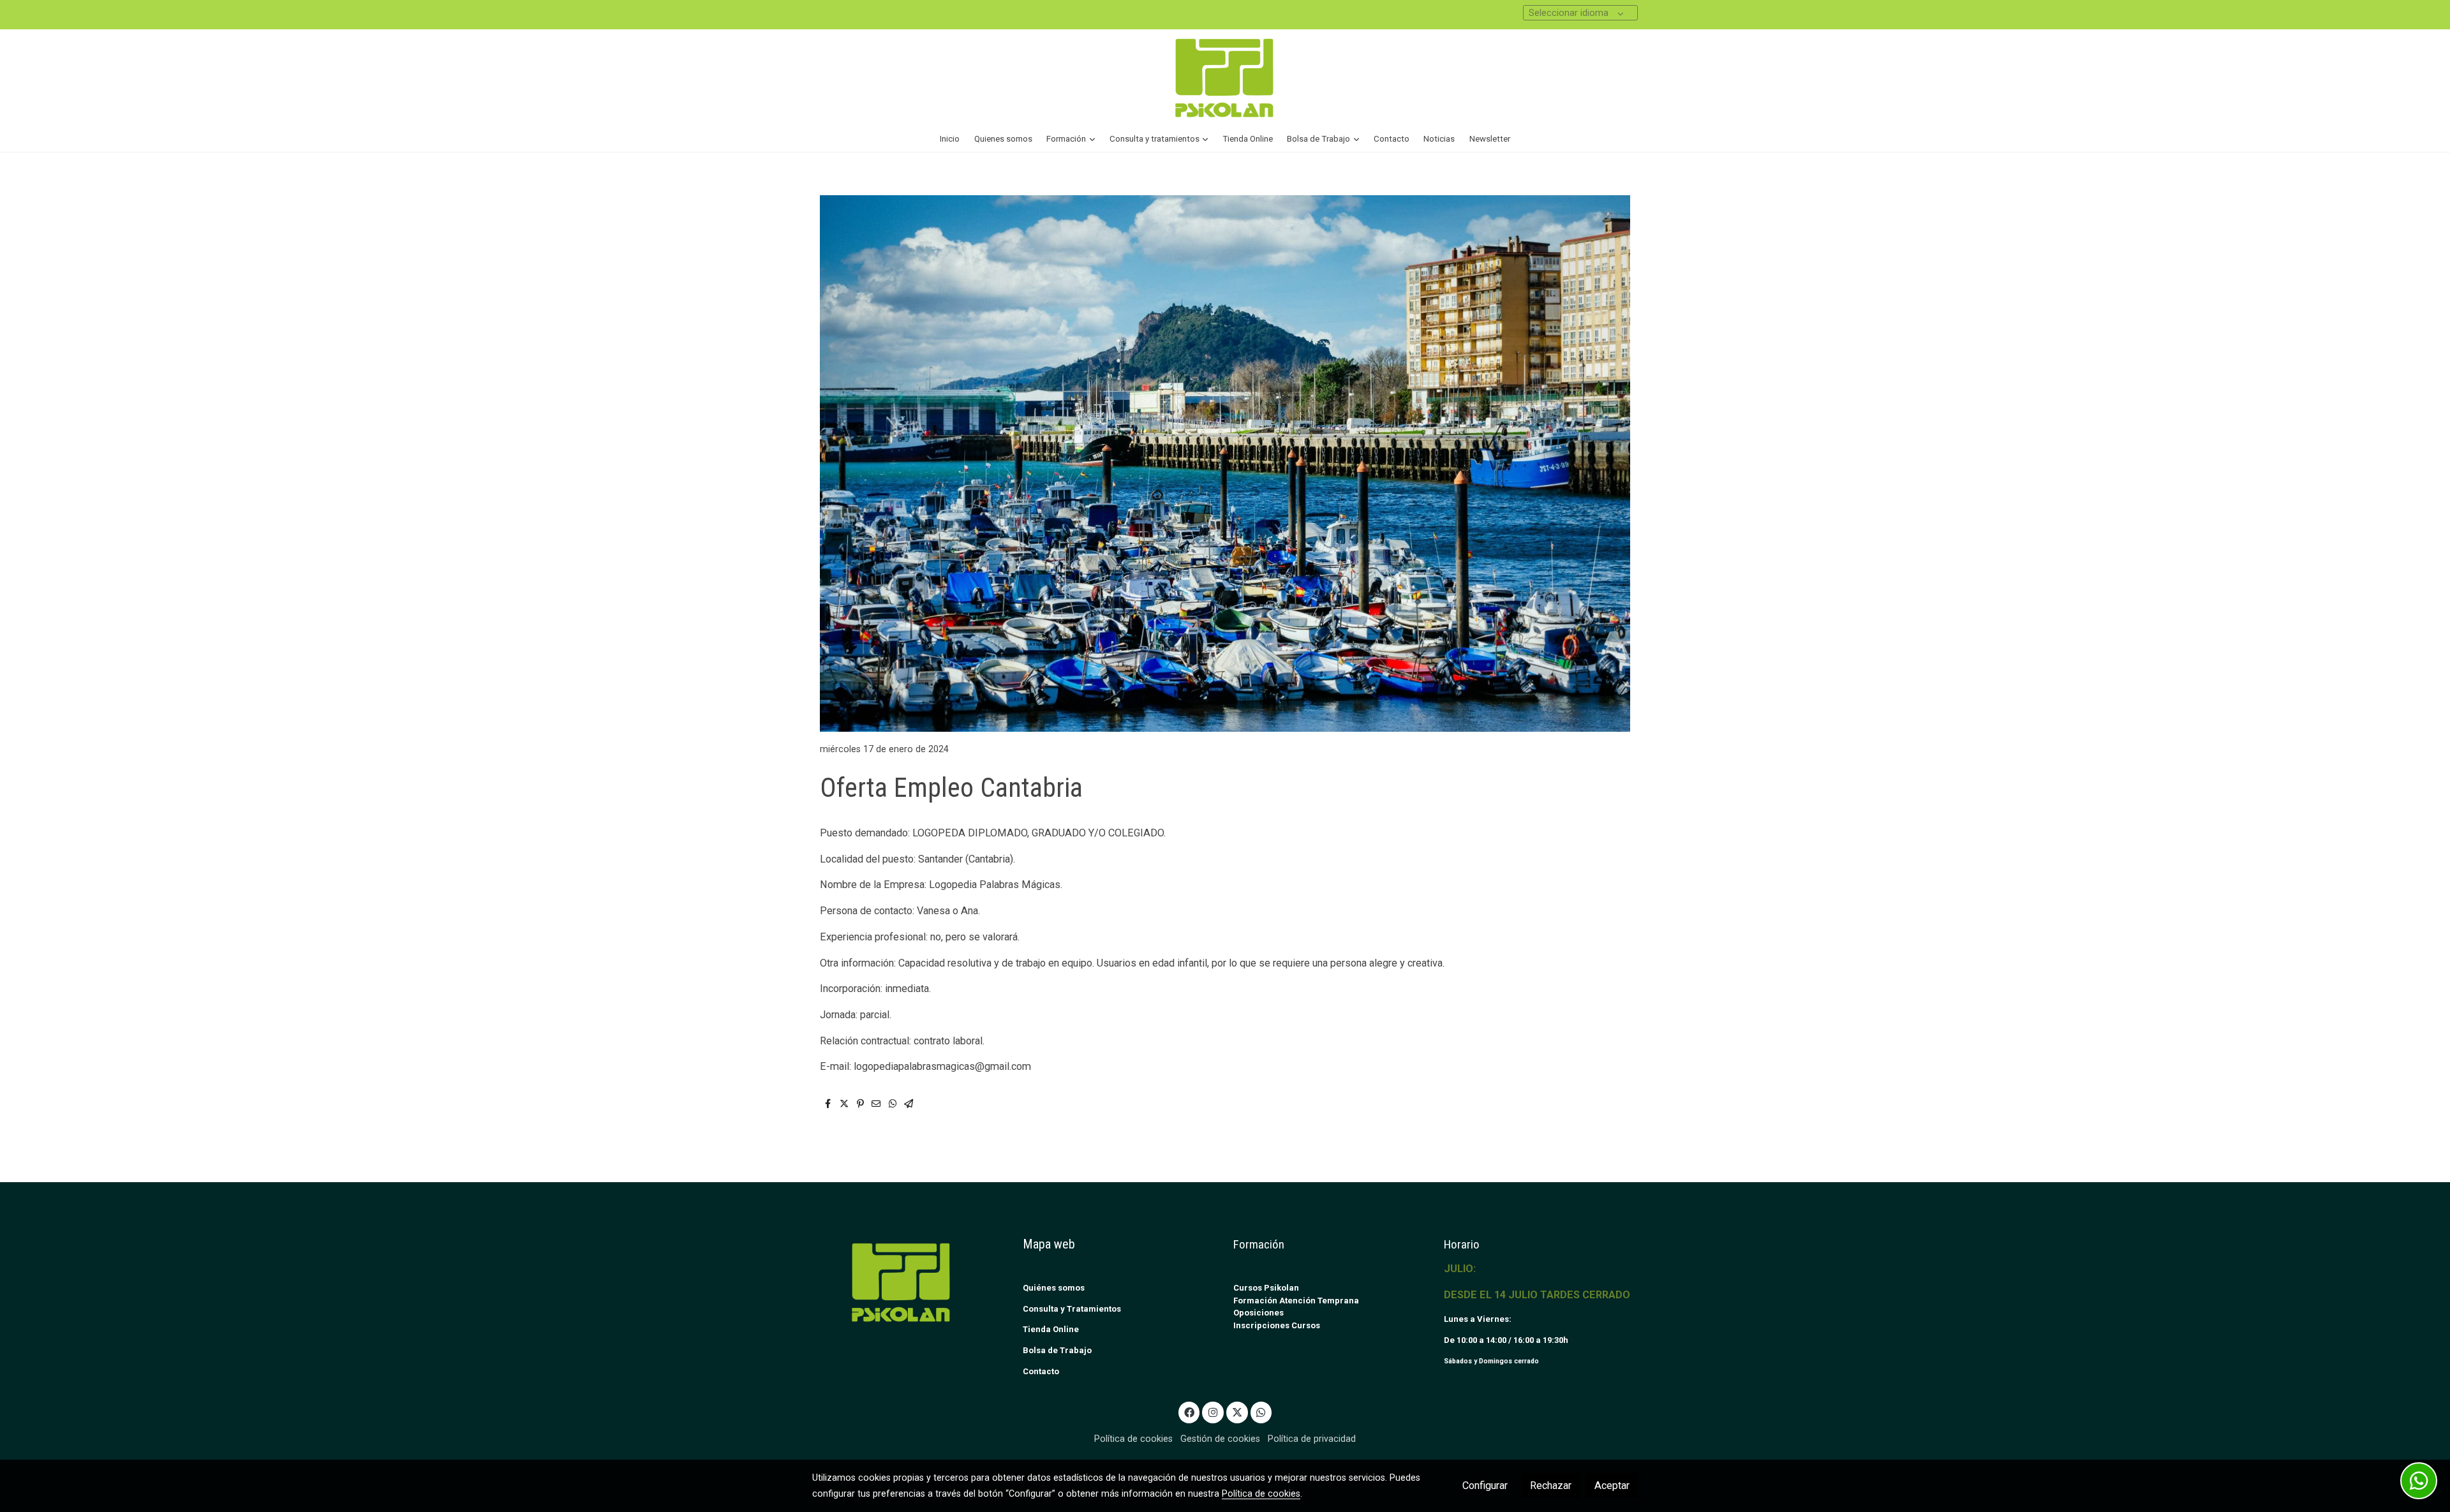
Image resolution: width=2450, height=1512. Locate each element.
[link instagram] (1213, 1412)
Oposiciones (1258, 1313)
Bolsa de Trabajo (1057, 1350)
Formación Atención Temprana (1296, 1301)
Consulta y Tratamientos (1072, 1309)
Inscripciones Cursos (1277, 1325)
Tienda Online (1051, 1329)
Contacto (1041, 1371)
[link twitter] (1237, 1412)
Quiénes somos (1054, 1288)
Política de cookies (1133, 1439)
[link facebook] (1189, 1412)
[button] (1071, 139)
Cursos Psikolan (1266, 1288)
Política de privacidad (1312, 1439)
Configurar (1485, 1486)
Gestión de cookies (1220, 1439)
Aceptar (1612, 1486)
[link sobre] (909, 1282)
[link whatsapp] (1261, 1412)
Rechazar (1551, 1486)
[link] (1225, 78)
